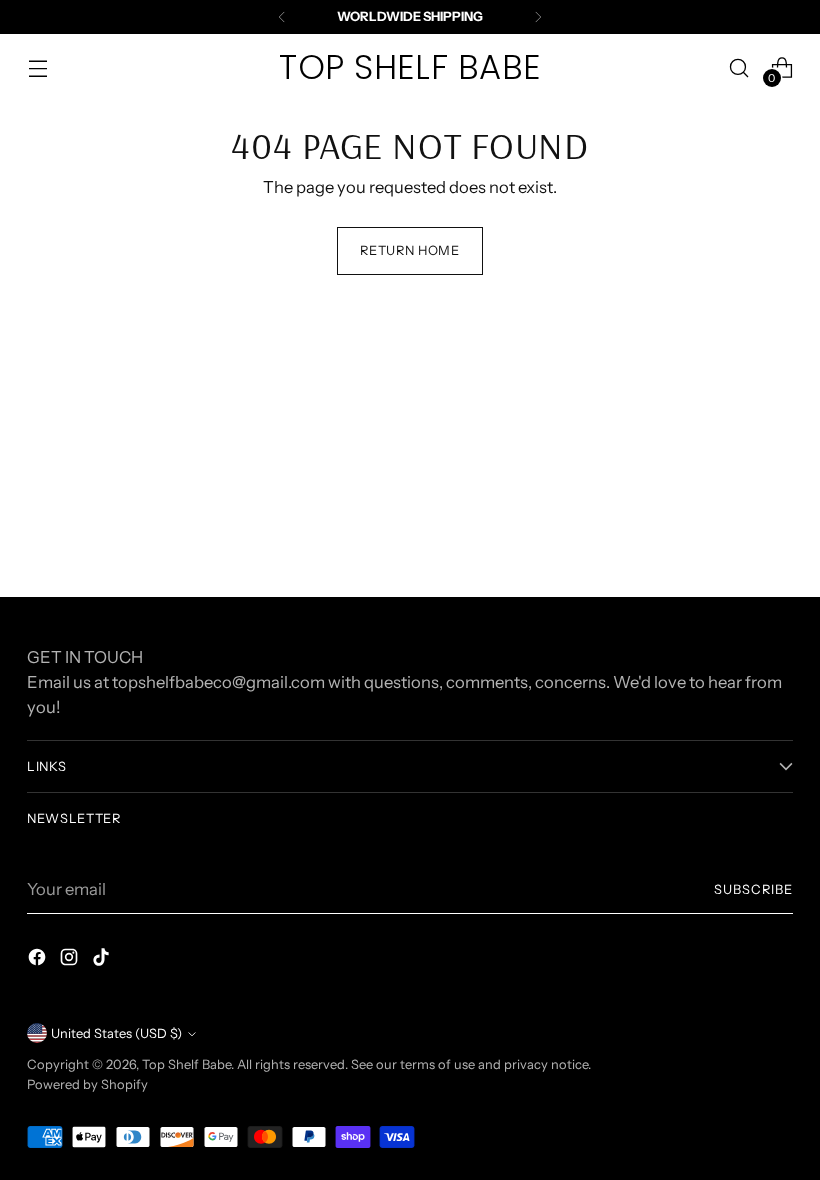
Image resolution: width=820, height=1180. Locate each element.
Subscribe (753, 889)
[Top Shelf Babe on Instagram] (71, 960)
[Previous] (282, 17)
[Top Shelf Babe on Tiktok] (103, 960)
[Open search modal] (739, 67)
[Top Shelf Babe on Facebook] (39, 960)
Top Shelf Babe (186, 1064)
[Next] (538, 17)
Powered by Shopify (87, 1084)
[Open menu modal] (37, 67)
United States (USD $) (116, 1033)
